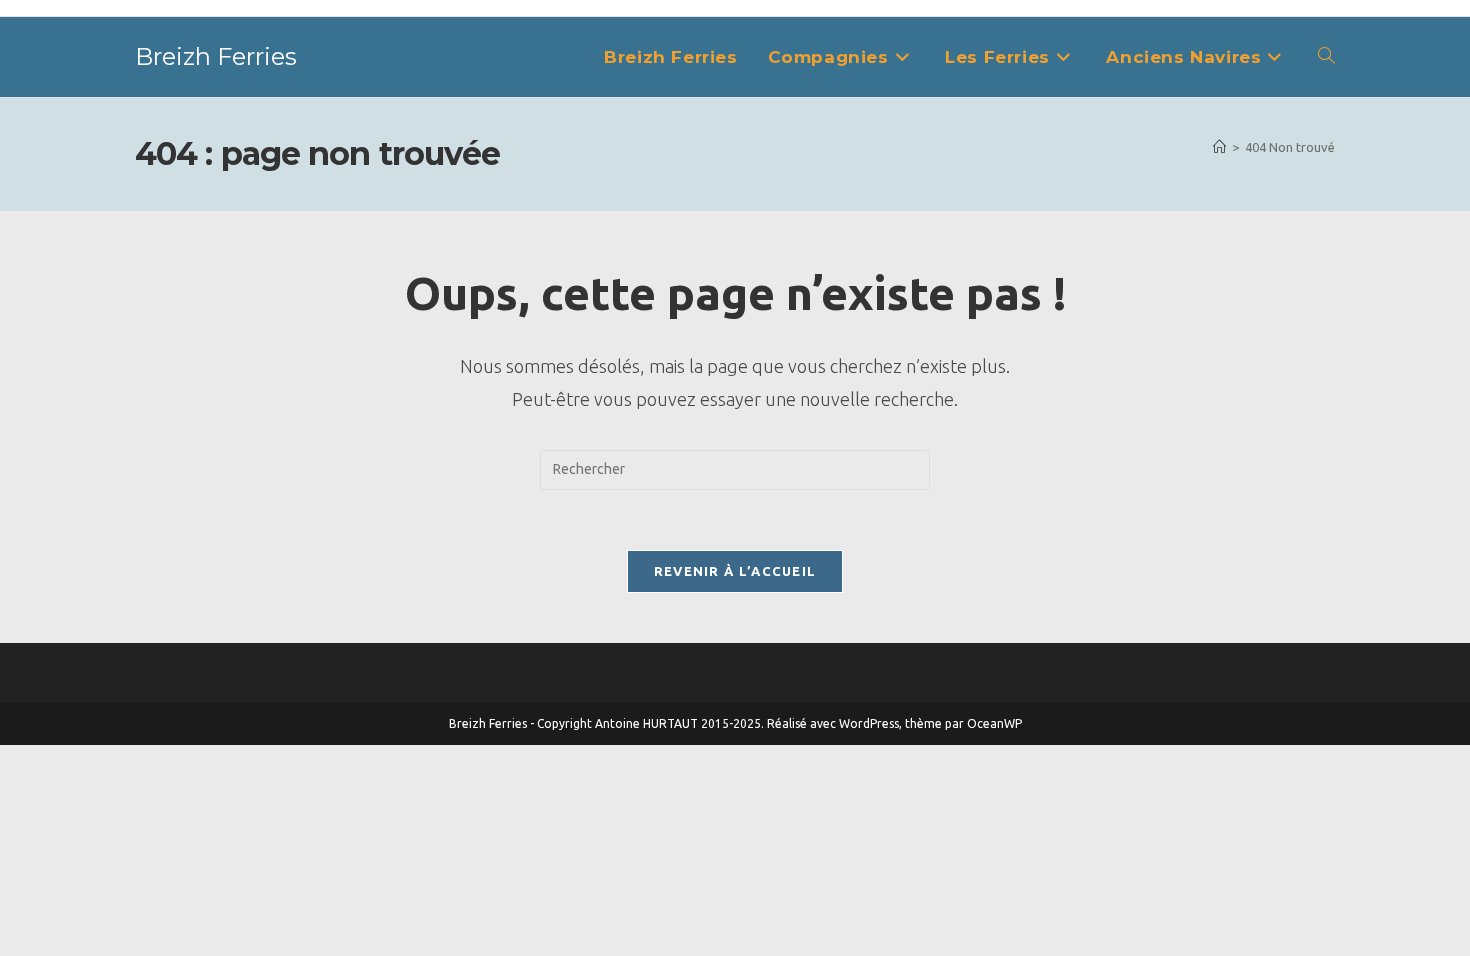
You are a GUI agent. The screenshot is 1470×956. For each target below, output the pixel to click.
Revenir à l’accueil (735, 571)
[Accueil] (1219, 147)
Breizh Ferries (216, 56)
